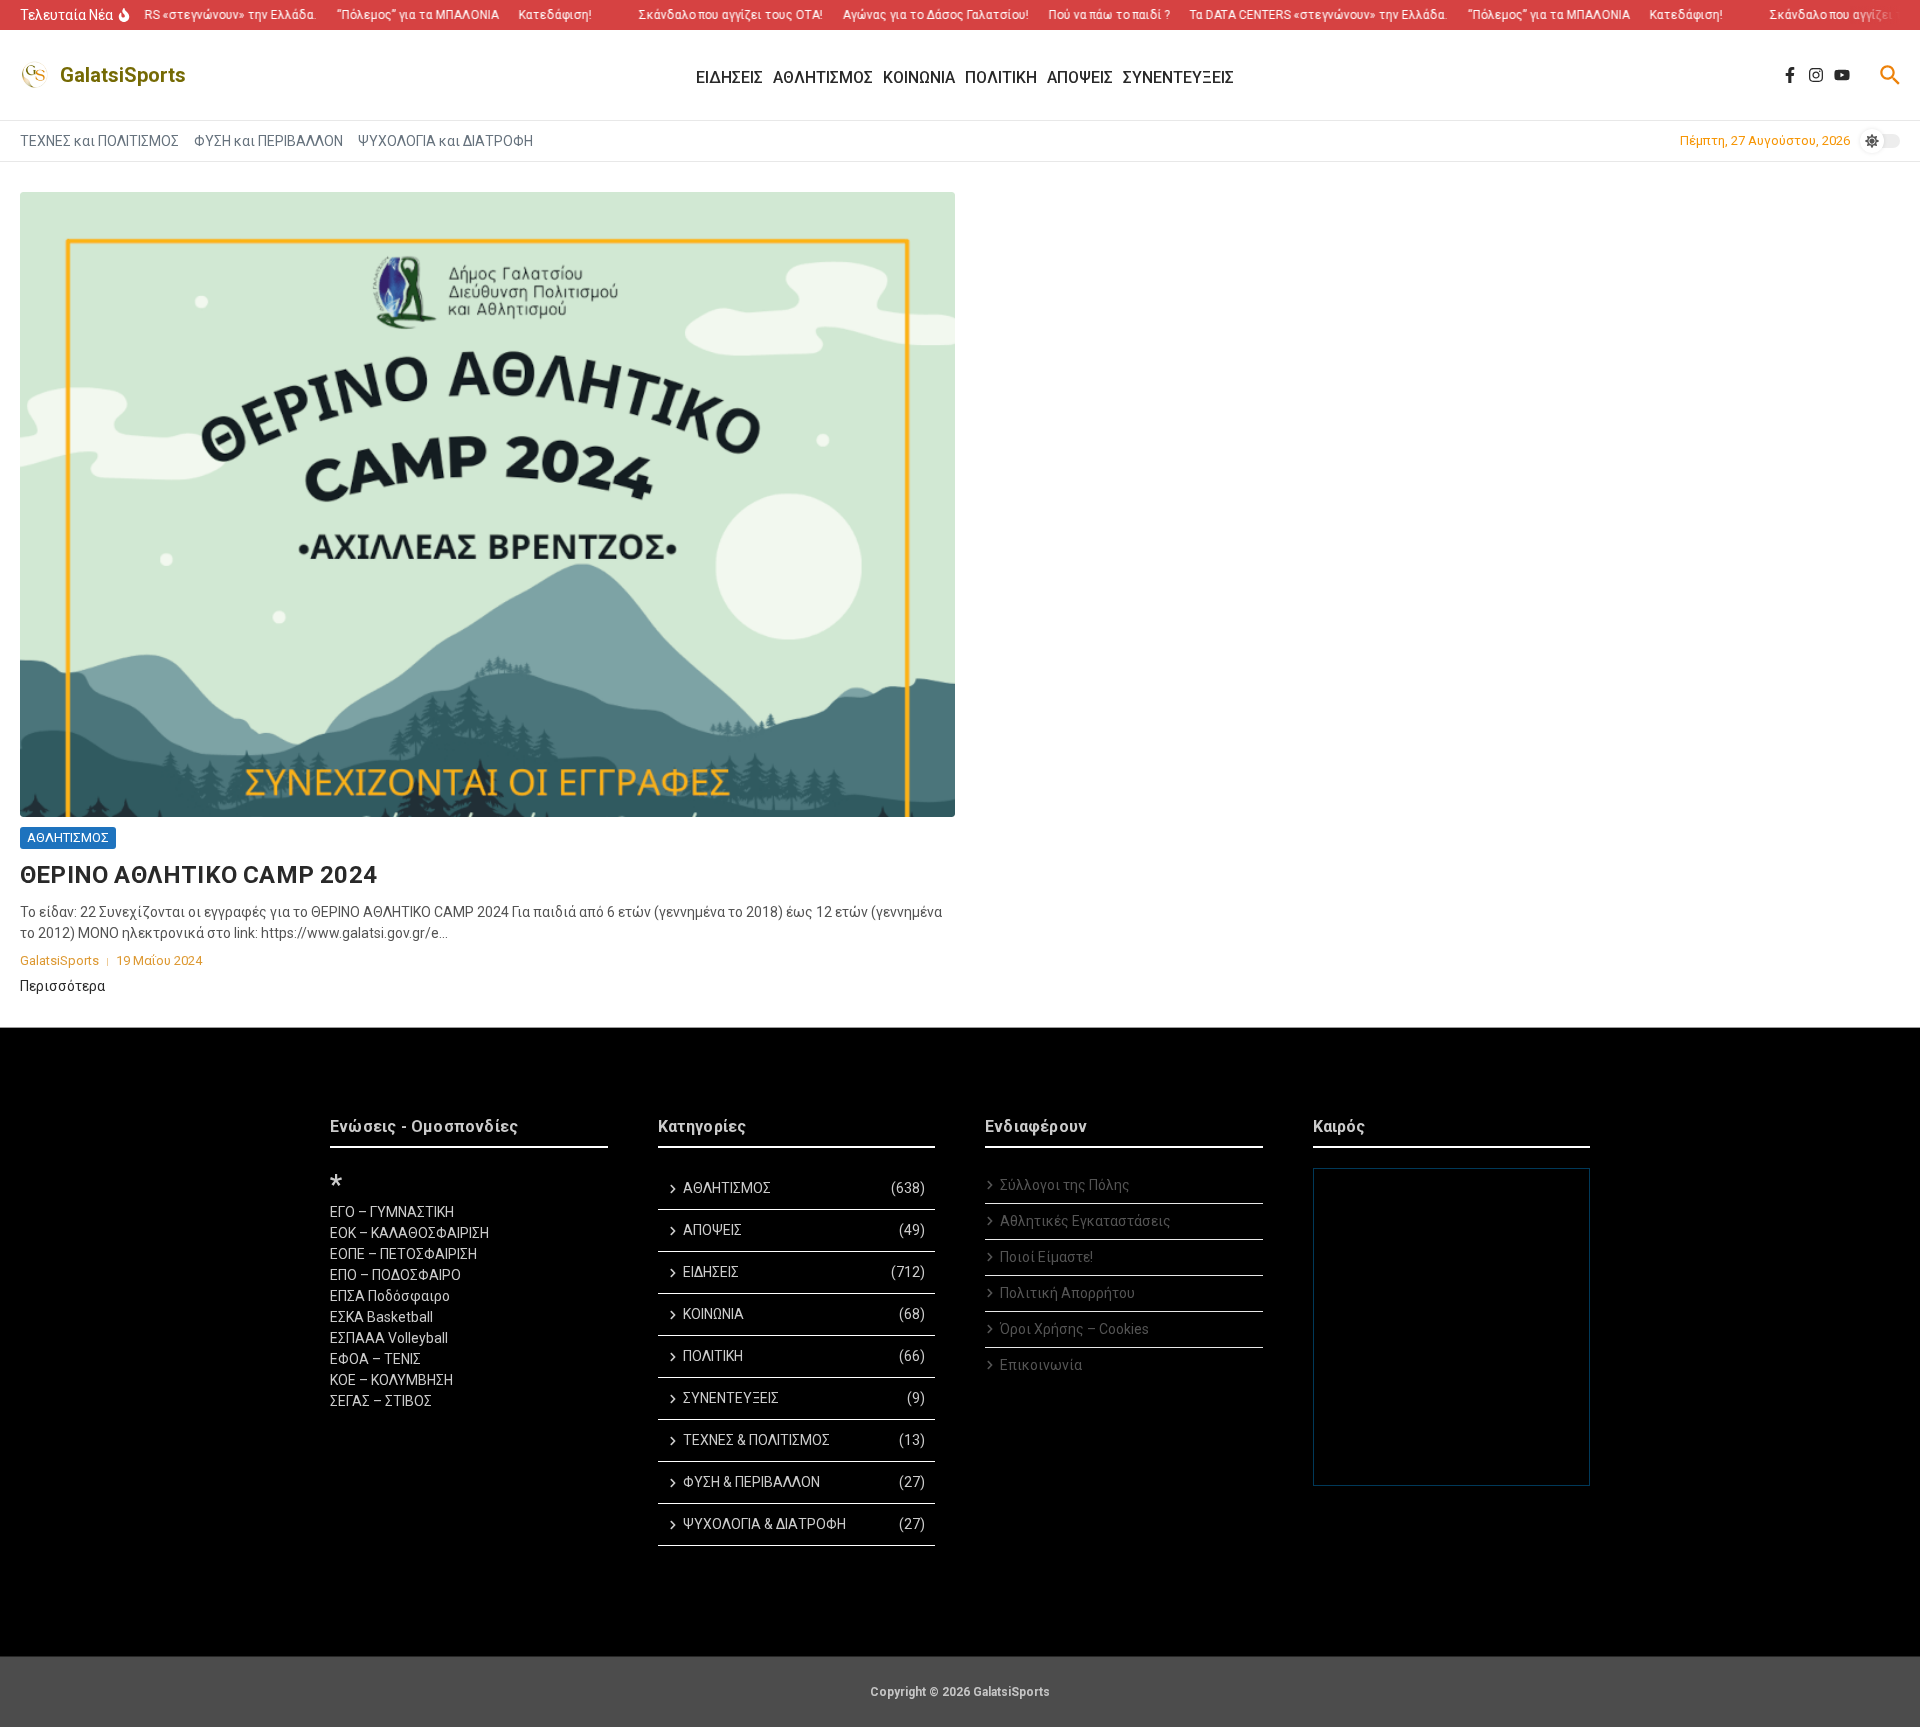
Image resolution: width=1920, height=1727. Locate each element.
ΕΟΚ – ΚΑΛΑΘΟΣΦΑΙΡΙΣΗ (409, 1233)
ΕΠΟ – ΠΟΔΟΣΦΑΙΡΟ (395, 1275)
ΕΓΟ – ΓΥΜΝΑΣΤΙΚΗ (392, 1212)
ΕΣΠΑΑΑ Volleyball (389, 1338)
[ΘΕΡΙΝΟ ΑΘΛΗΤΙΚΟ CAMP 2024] (487, 504)
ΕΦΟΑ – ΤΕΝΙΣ (375, 1359)
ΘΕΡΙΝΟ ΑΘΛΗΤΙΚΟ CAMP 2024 (198, 875)
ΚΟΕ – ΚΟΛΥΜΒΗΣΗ (391, 1380)
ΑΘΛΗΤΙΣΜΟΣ (68, 837)
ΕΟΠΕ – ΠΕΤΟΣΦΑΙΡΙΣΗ (403, 1254)
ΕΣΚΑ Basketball (381, 1317)
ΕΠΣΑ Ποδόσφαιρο (390, 1296)
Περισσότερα (62, 986)
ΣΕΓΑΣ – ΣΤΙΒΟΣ (381, 1401)
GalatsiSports (123, 75)
